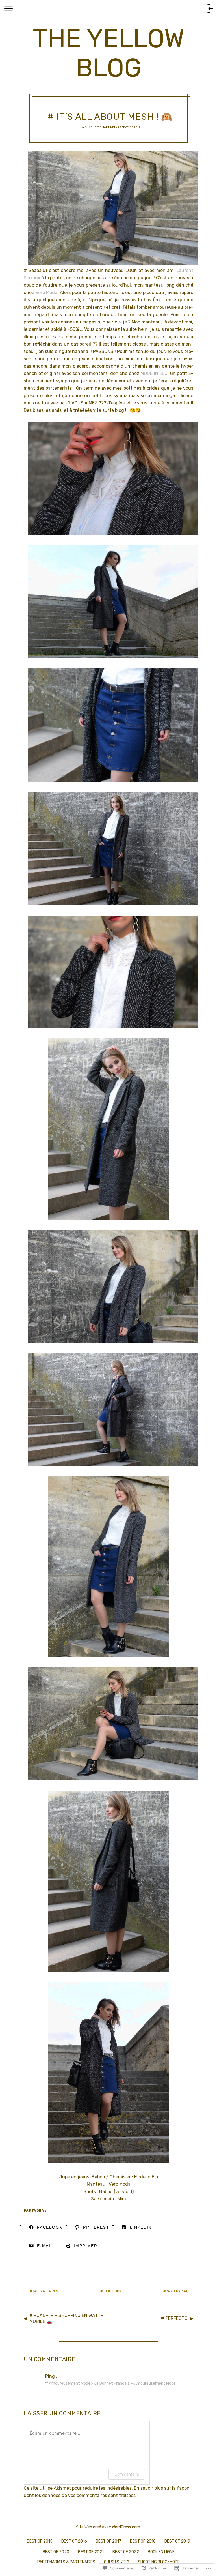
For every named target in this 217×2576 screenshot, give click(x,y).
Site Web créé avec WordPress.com (108, 2527)
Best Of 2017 (108, 2541)
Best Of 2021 (91, 2552)
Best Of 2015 (40, 2541)
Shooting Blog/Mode (159, 2562)
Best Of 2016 (74, 2541)
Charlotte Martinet (100, 127)
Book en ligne (161, 2552)
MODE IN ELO (154, 373)
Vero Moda (47, 292)
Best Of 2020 (56, 2552)
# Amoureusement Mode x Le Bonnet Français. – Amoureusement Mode (110, 2383)
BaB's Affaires (45, 2291)
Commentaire (127, 2474)
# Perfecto (174, 2318)
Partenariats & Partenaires (66, 2562)
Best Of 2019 (177, 2541)
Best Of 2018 (143, 2541)
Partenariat (177, 2291)
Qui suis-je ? (117, 2562)
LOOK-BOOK (112, 2291)
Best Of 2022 (126, 2552)
